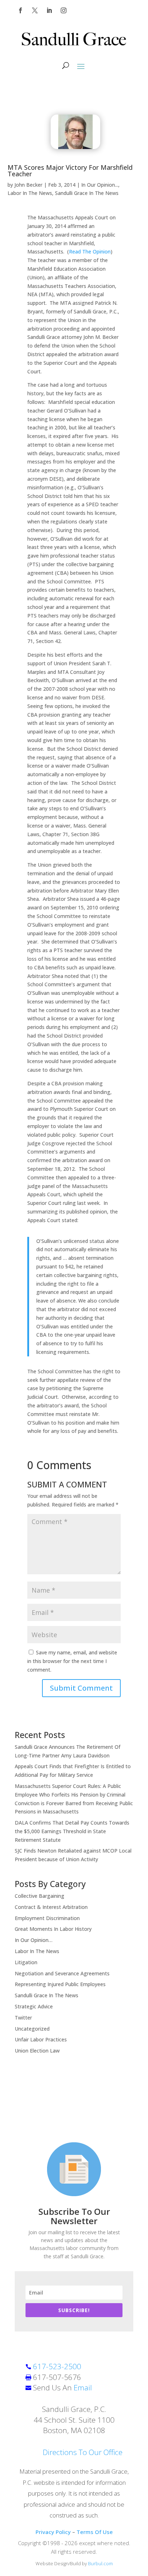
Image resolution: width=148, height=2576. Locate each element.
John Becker (28, 185)
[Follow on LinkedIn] (49, 10)
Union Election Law (37, 2051)
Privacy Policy (53, 2532)
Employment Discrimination (47, 1918)
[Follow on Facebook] (20, 10)
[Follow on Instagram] (64, 10)
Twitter (23, 2018)
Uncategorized (32, 2029)
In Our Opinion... (100, 185)
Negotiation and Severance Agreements (62, 1973)
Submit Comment (81, 1688)
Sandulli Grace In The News (87, 193)
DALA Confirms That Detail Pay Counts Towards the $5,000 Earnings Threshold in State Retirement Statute (72, 1831)
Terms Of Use (95, 2532)
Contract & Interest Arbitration (51, 1907)
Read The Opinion (90, 251)
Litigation (26, 1962)
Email (83, 2388)
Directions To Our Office (83, 2452)
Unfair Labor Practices (41, 2039)
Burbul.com (100, 2563)
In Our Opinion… (34, 1940)
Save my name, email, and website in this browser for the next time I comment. (72, 1661)
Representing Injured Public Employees (60, 1984)
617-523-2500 (57, 2366)
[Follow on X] (35, 10)
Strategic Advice (34, 2006)
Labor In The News (30, 193)
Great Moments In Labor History (53, 1929)
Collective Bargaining (40, 1896)
